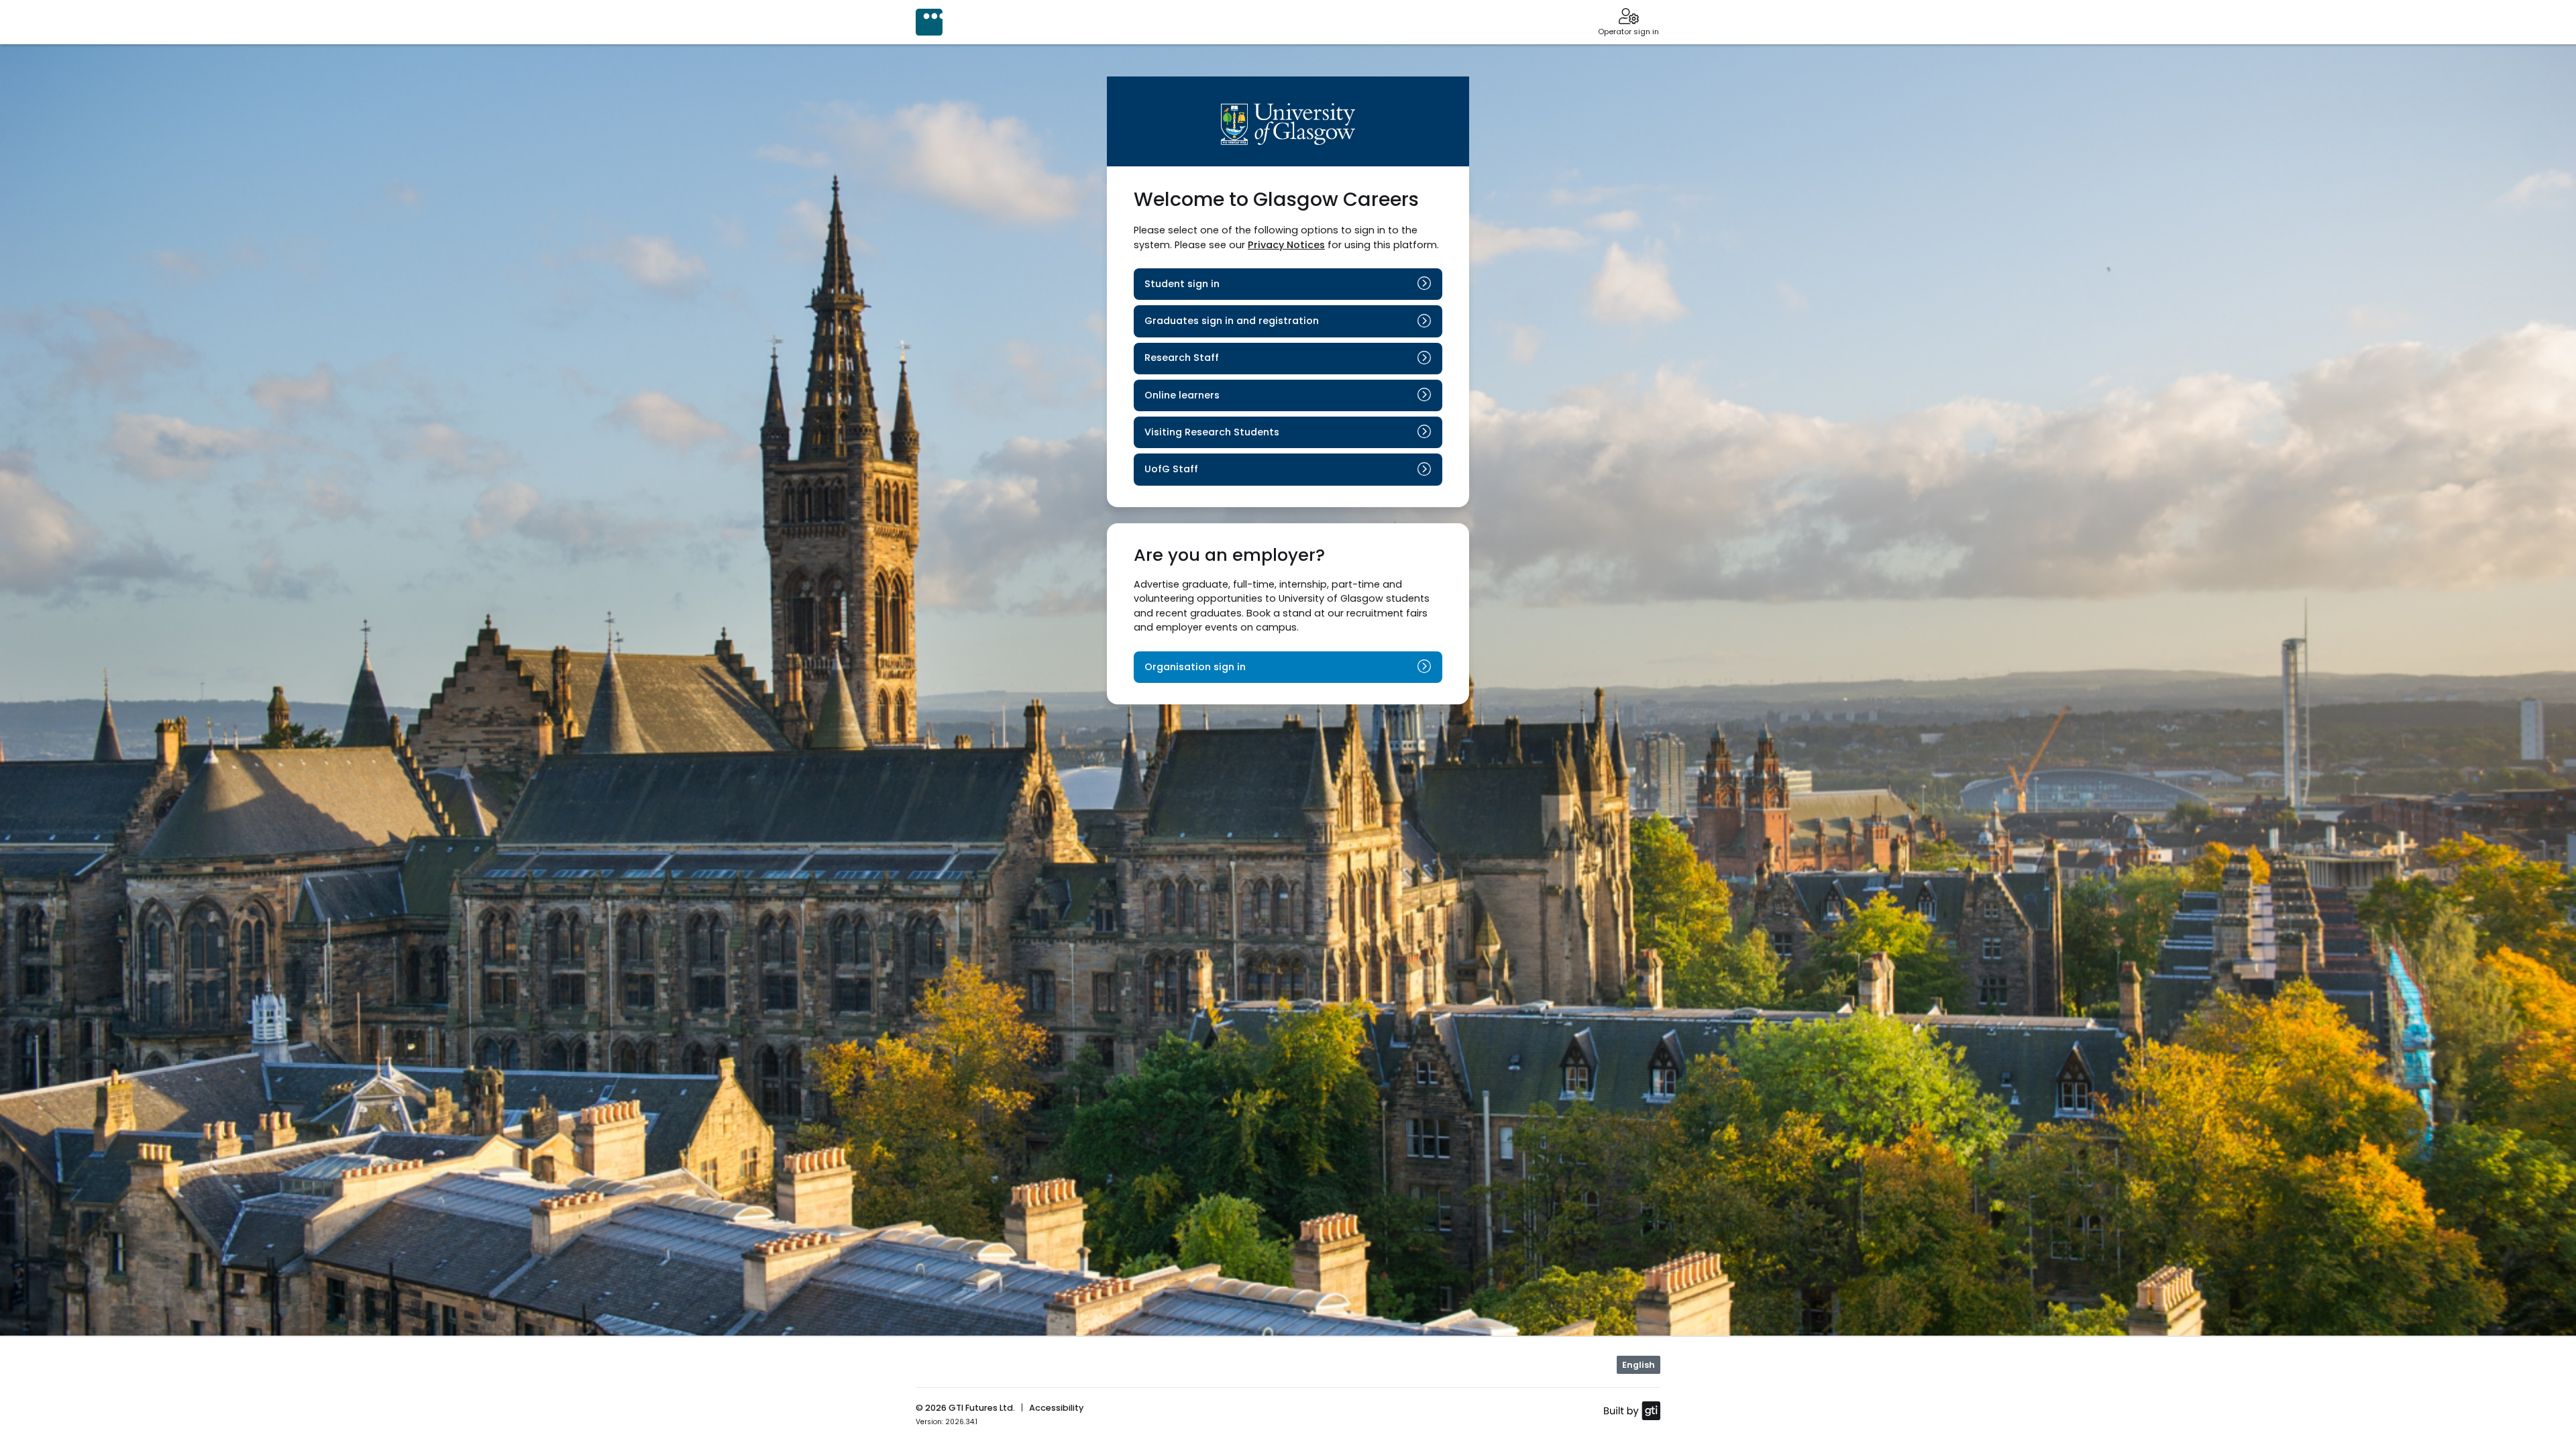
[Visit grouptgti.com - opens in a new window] (1632, 1410)
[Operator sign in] (1628, 17)
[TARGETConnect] (929, 22)
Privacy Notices (1286, 245)
